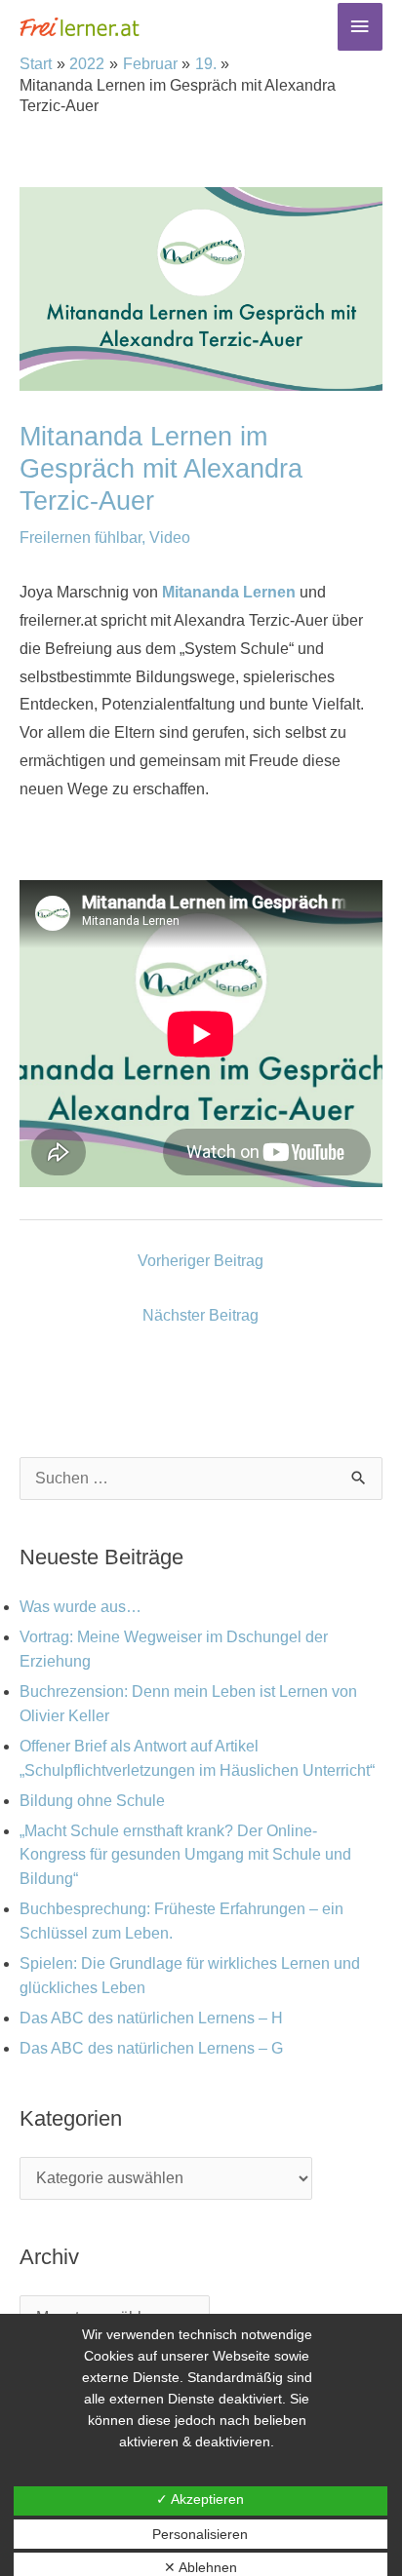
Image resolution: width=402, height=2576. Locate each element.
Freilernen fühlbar (80, 538)
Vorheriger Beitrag (201, 1261)
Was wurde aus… (80, 1607)
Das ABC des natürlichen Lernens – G (151, 2048)
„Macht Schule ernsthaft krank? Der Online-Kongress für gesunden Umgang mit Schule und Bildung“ (185, 1855)
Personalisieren (200, 2534)
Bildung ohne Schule (92, 1801)
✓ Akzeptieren (200, 2499)
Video (170, 538)
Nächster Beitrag (201, 1315)
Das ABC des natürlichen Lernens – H (151, 2018)
